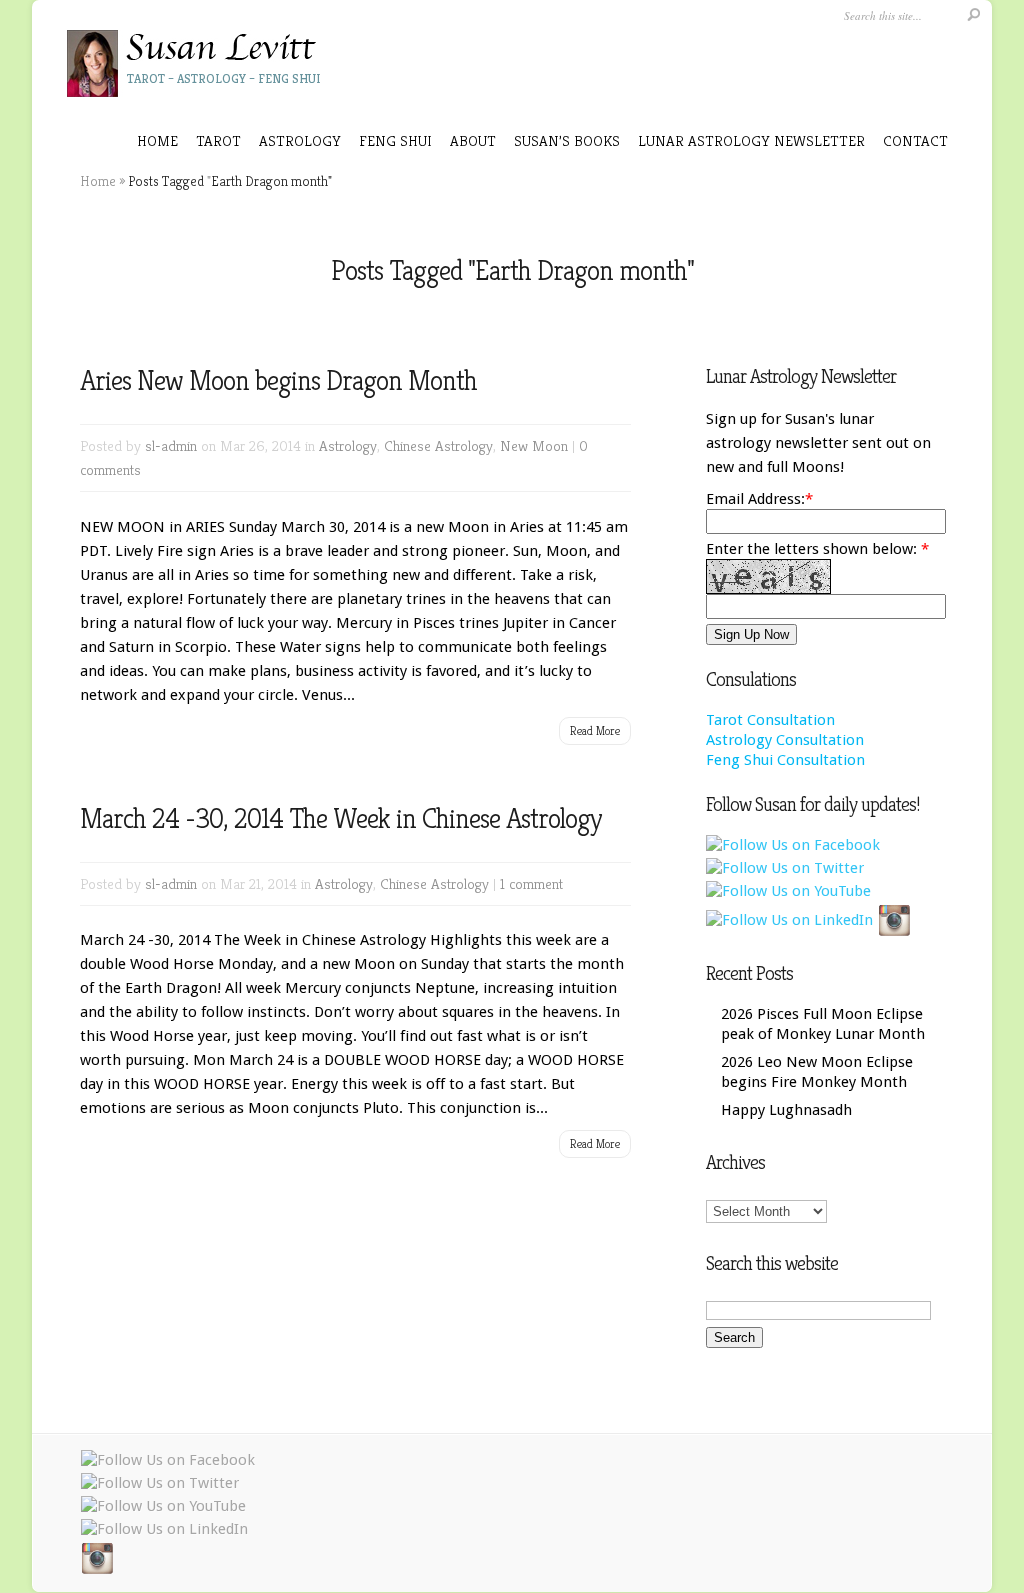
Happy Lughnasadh (786, 1110)
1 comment (531, 883)
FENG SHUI (395, 140)
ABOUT (473, 140)
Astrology (348, 445)
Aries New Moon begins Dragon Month (278, 380)
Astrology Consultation (785, 740)
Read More (595, 730)
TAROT (218, 140)
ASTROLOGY (300, 140)
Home (157, 140)
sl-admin (171, 445)
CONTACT (915, 140)
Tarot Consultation (770, 720)
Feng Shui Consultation (785, 760)
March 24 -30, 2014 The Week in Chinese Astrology (341, 818)
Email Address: (755, 499)
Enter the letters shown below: (817, 549)
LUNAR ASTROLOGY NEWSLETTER (751, 140)
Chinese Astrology (438, 445)
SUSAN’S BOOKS (567, 140)
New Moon (534, 445)
